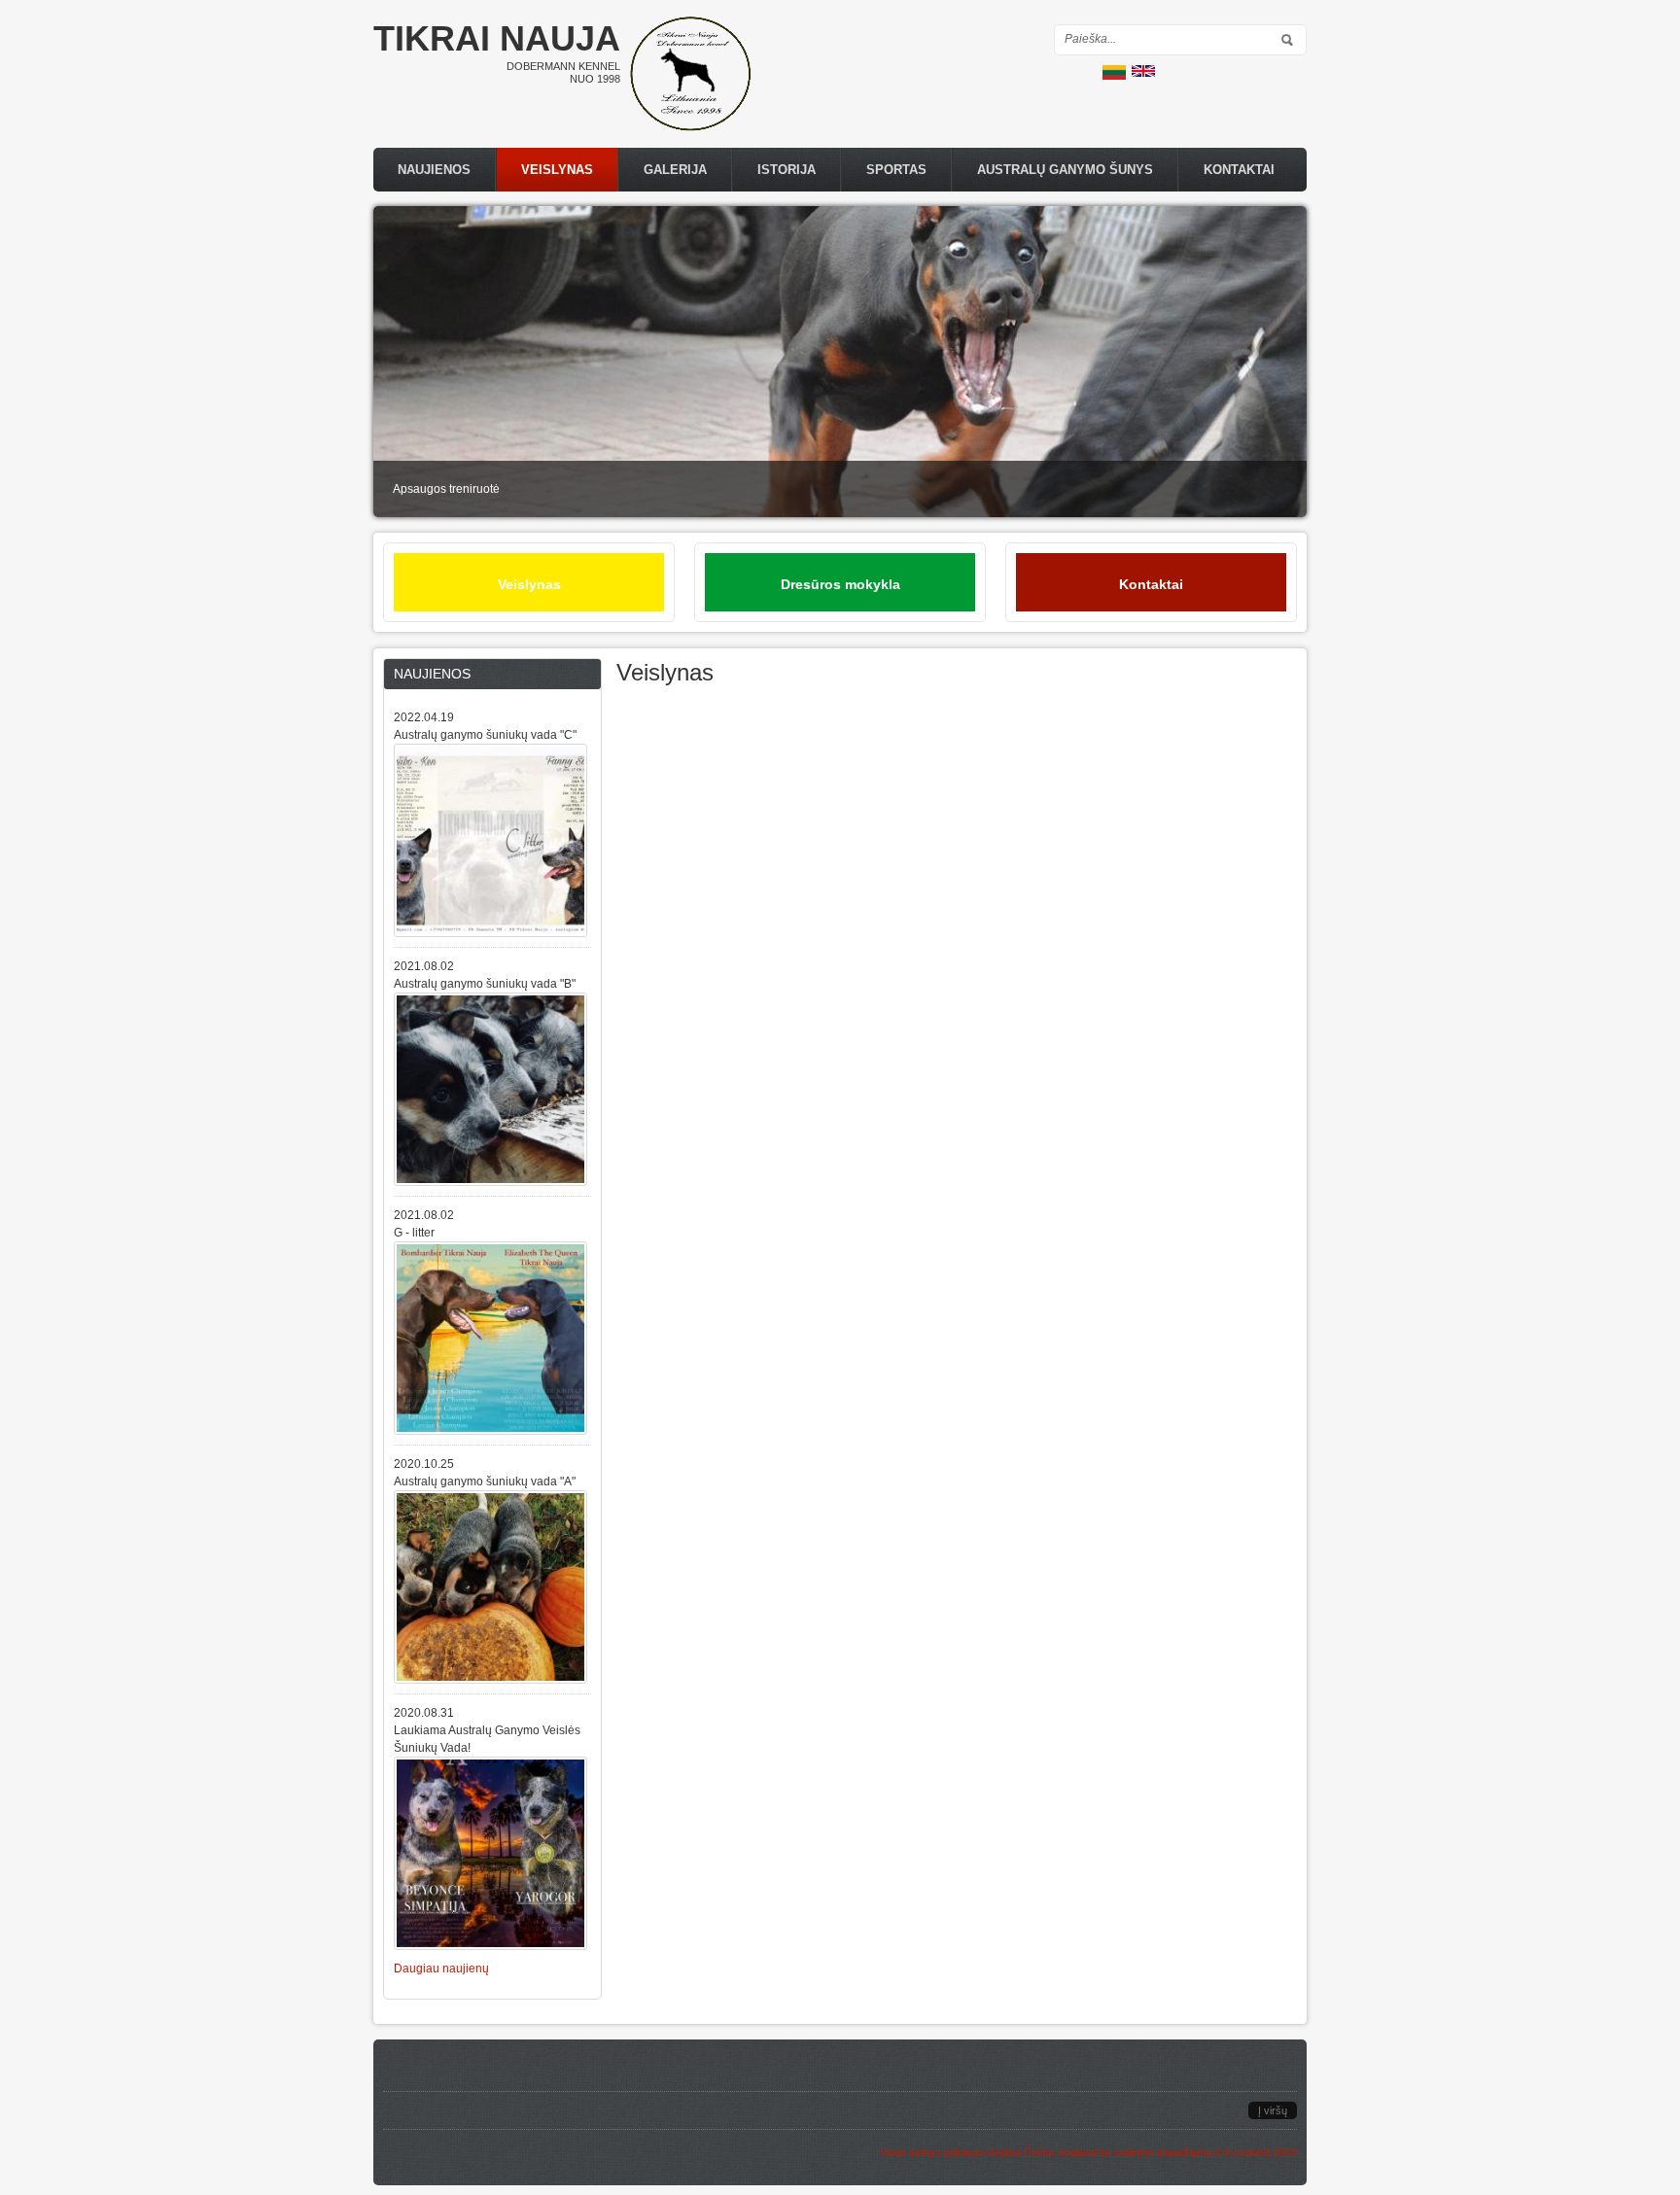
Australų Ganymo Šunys (1065, 170)
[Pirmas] (690, 127)
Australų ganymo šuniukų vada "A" (485, 1481)
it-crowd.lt (1248, 2152)
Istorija (787, 170)
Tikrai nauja (497, 38)
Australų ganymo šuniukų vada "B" (485, 984)
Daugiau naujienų (441, 1969)
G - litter (414, 1233)
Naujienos (434, 170)
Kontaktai (1239, 170)
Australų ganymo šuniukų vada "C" (485, 735)
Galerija (675, 170)
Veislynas (557, 170)
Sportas (896, 170)
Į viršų (1273, 2110)
